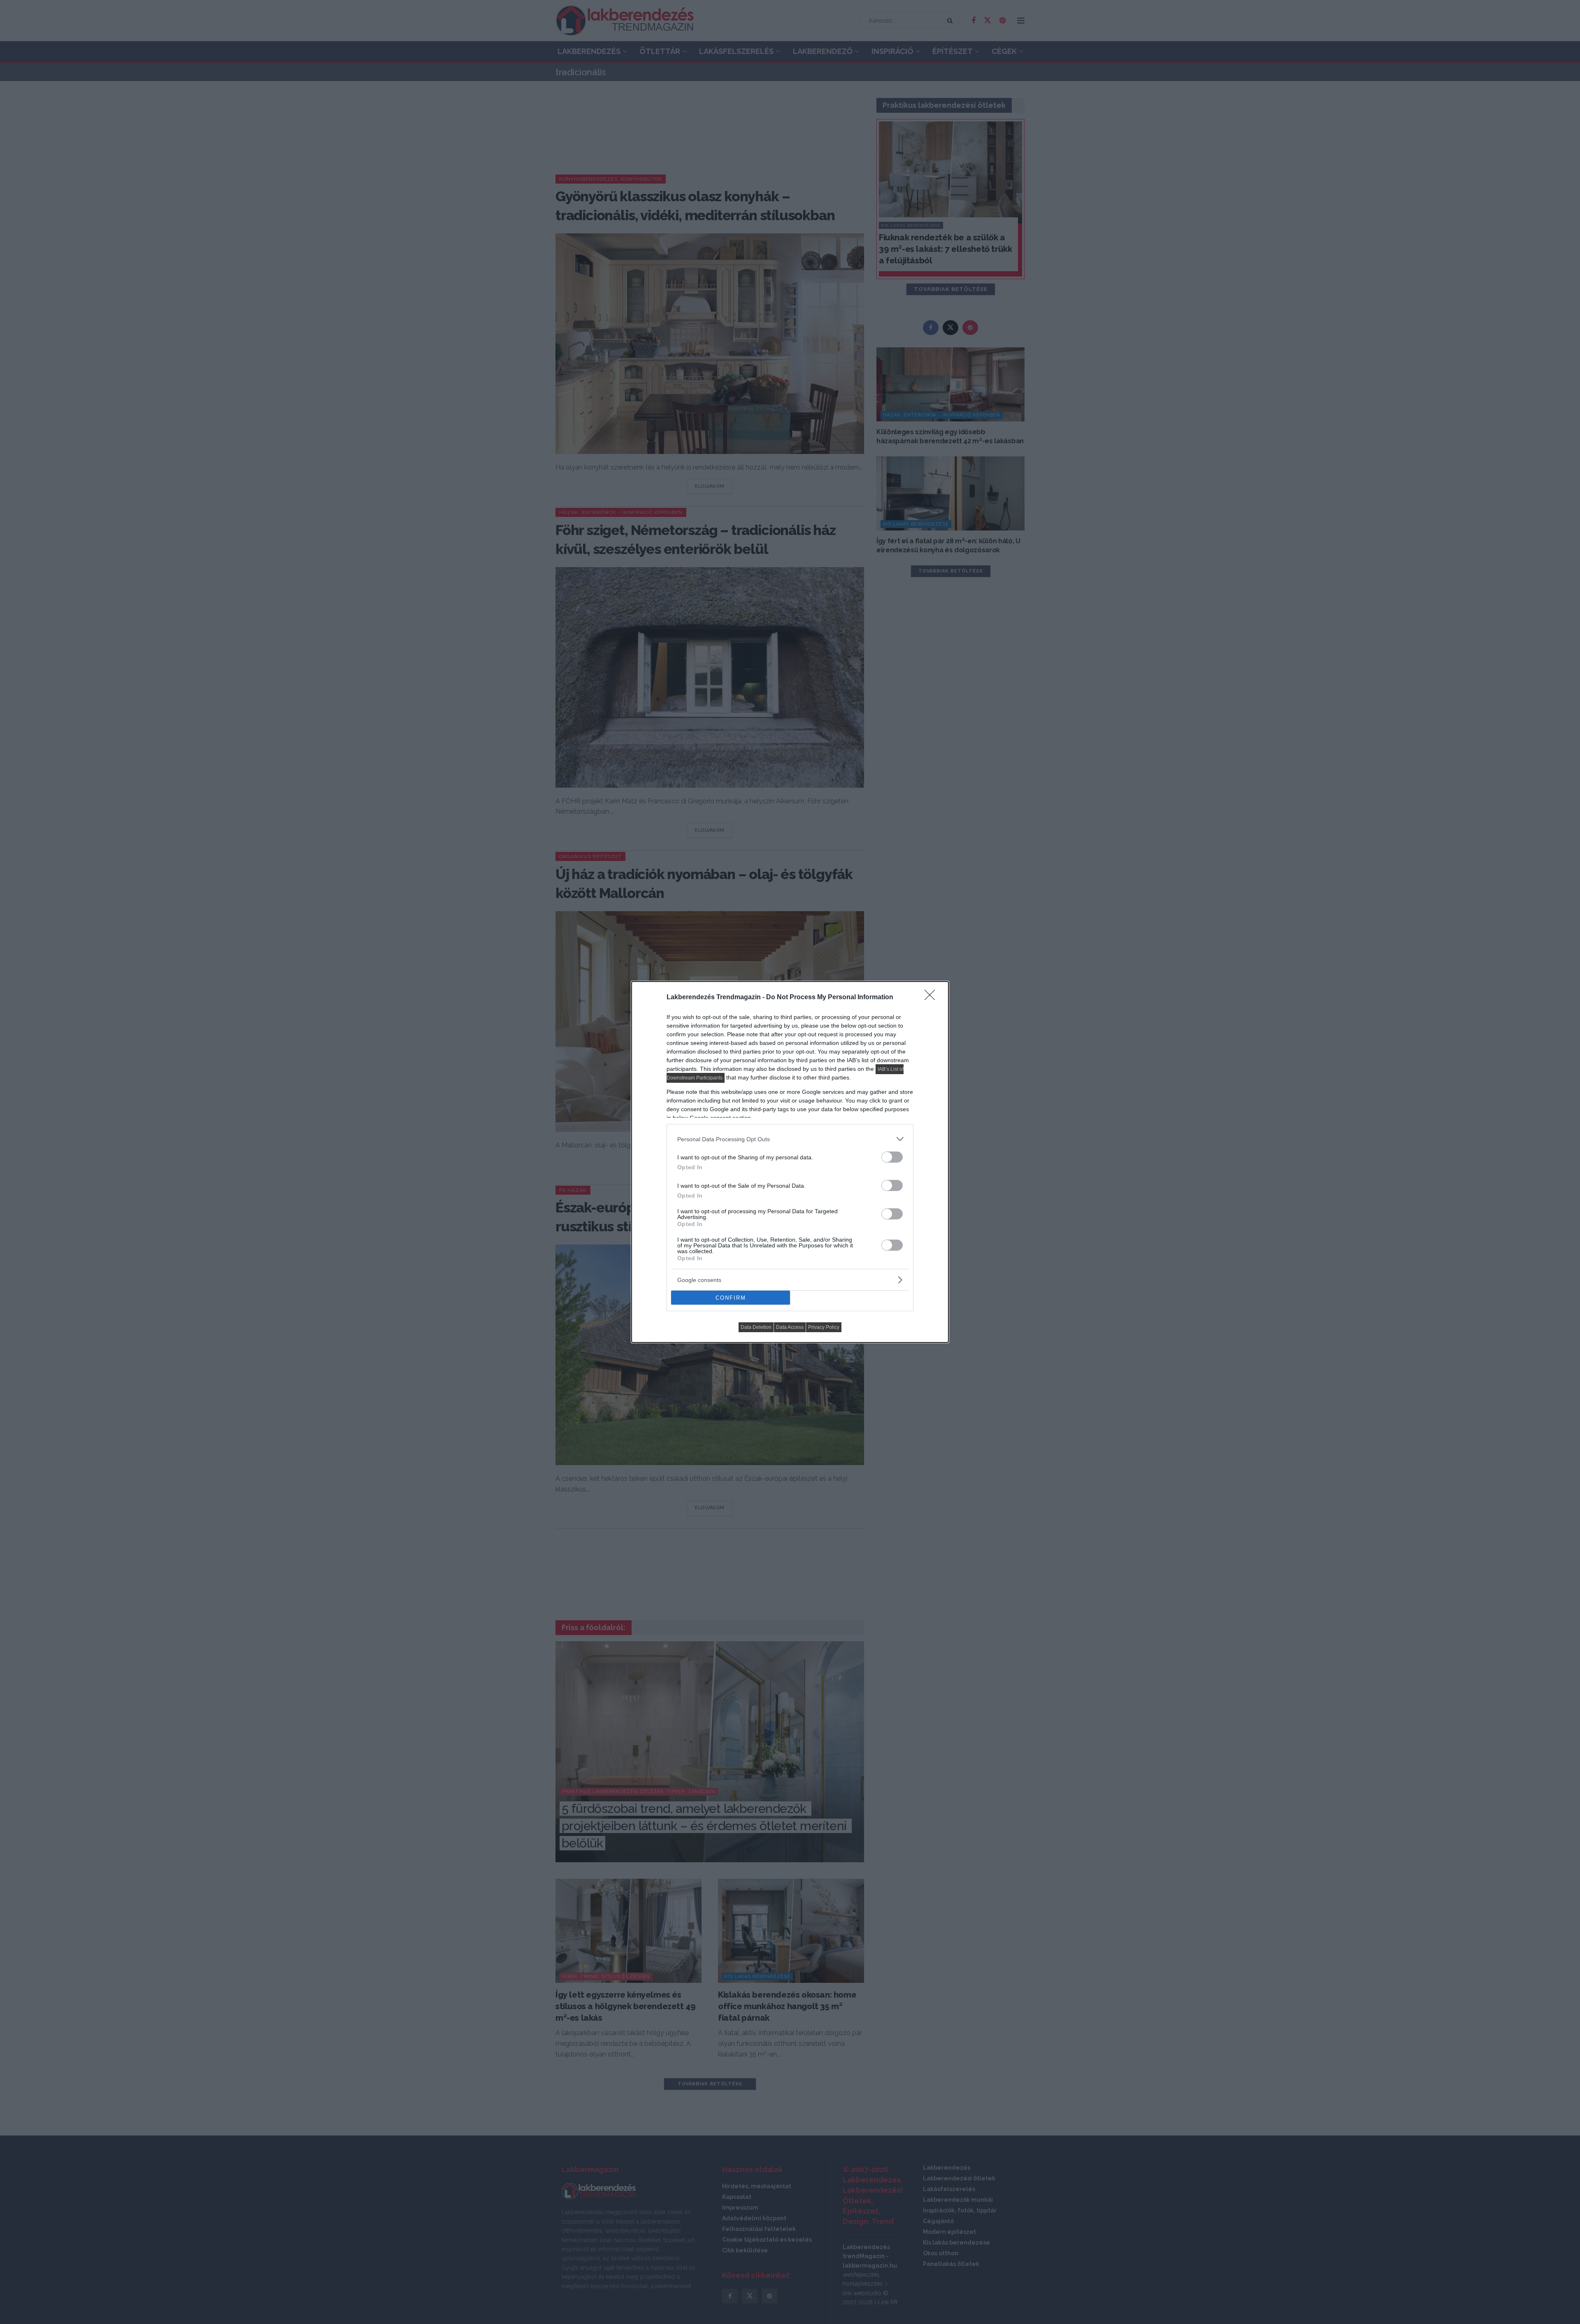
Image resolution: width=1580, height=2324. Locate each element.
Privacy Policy (824, 1327)
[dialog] (790, 1162)
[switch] (892, 1157)
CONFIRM (731, 1298)
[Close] (932, 998)
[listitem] (790, 1139)
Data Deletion (756, 1327)
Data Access (790, 1327)
